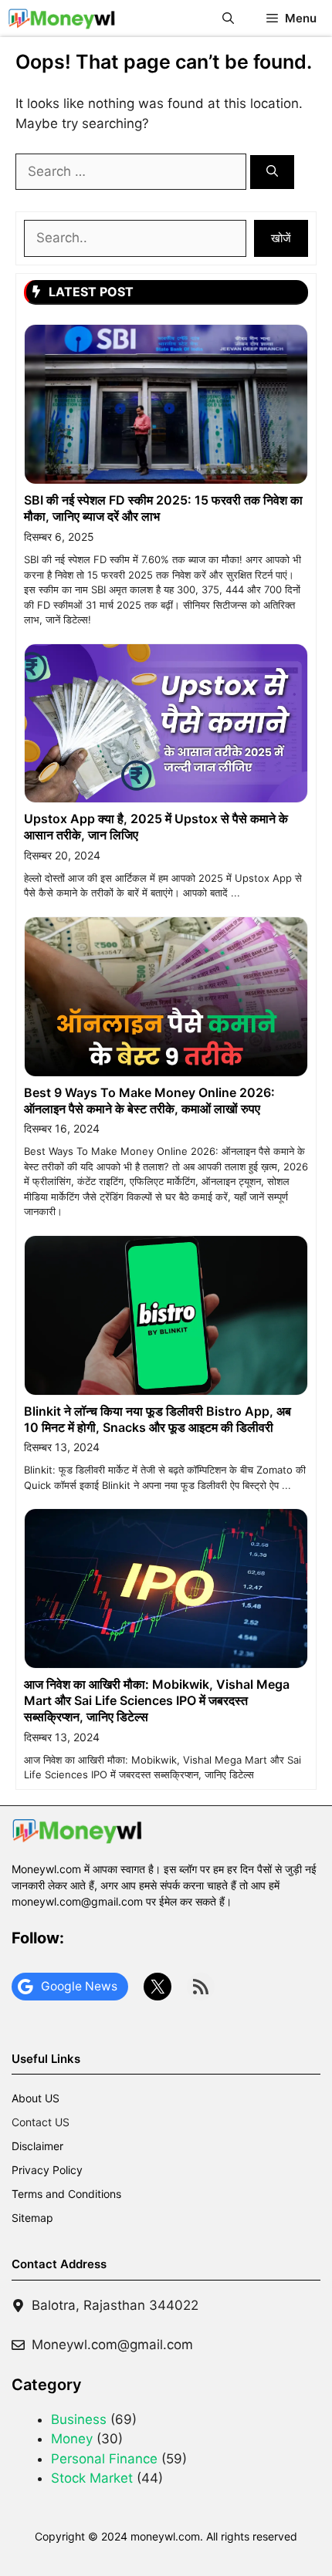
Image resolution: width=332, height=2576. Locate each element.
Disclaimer (37, 2146)
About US (36, 2098)
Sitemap (32, 2218)
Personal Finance (104, 2459)
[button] (228, 19)
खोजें (281, 238)
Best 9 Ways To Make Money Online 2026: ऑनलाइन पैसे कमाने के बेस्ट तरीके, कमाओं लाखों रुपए (149, 1101)
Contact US (41, 2122)
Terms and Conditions (66, 2194)
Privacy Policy (47, 2170)
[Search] (272, 172)
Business (79, 2419)
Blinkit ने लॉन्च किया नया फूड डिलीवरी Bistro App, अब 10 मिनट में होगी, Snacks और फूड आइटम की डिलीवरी (158, 1419)
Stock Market (92, 2478)
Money (72, 2439)
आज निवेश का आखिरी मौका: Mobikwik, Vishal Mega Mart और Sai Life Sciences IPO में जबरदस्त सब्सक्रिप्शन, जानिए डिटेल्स (157, 1700)
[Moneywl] (62, 19)
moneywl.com (165, 2536)
